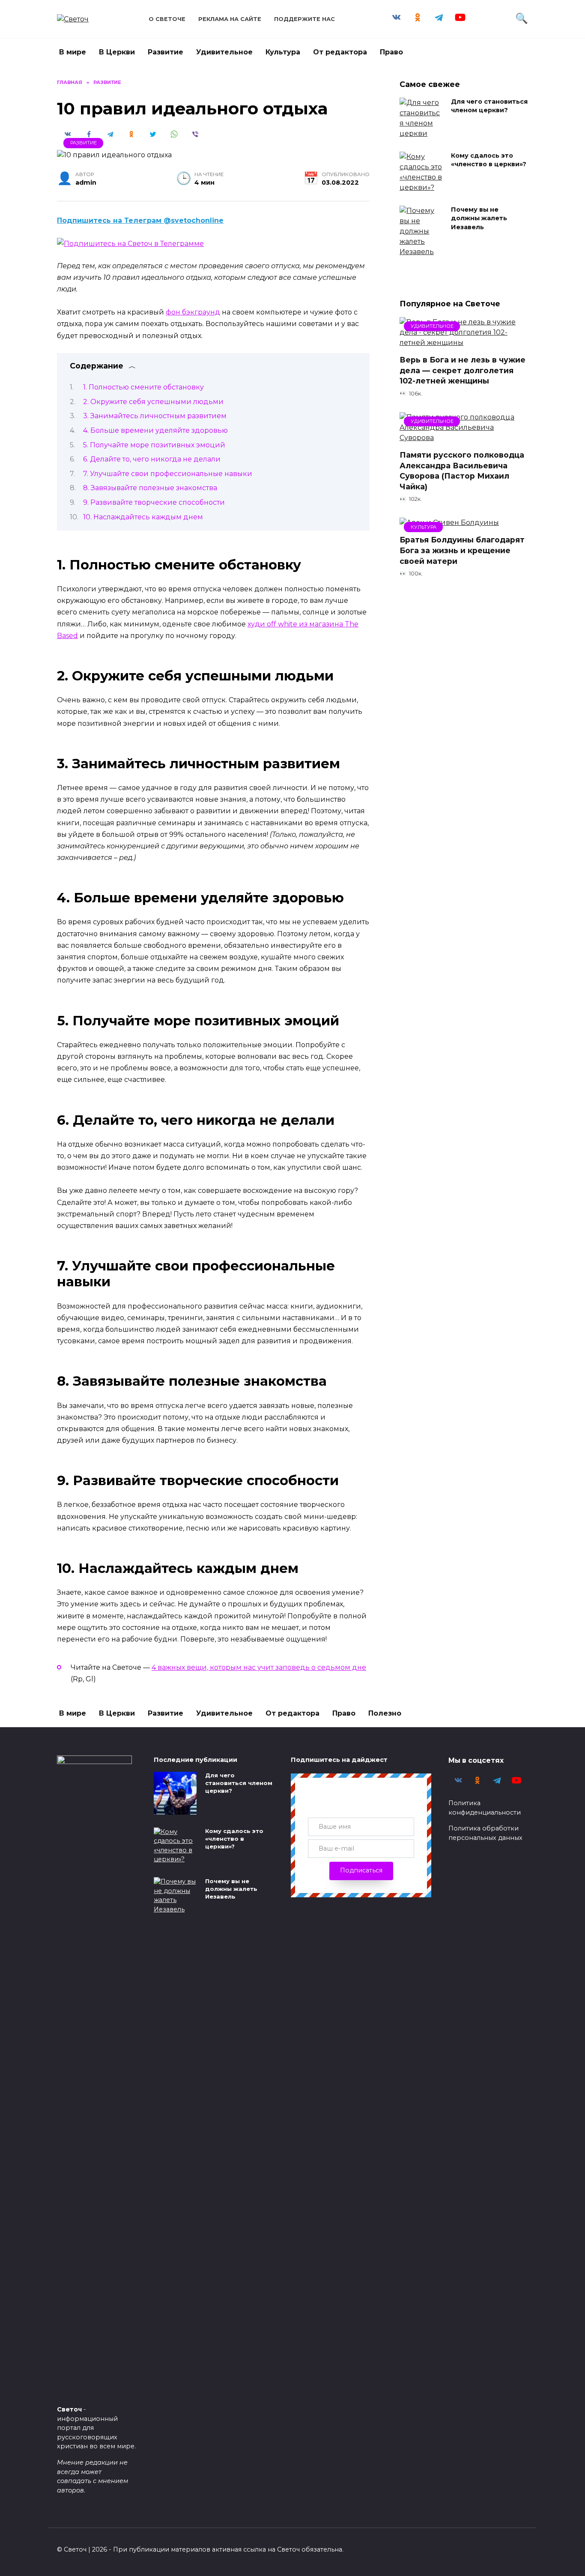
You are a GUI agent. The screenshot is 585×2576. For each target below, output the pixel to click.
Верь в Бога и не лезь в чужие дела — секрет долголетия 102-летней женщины (463, 370)
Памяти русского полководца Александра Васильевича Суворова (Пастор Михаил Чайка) (462, 471)
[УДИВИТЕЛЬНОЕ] (464, 343)
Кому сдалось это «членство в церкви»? (489, 160)
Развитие (166, 52)
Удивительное (224, 52)
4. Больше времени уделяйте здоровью (155, 430)
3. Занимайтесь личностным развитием (155, 416)
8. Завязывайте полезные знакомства (150, 488)
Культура (283, 52)
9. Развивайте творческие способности (154, 502)
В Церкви (117, 52)
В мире (73, 52)
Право (391, 52)
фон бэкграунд (193, 312)
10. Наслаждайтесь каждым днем (143, 517)
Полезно (385, 1713)
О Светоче (167, 19)
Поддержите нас (304, 19)
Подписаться (361, 1870)
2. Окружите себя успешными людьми (153, 402)
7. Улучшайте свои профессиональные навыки (168, 474)
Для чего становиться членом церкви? (489, 106)
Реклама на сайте (230, 19)
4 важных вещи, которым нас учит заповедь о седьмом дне (259, 1667)
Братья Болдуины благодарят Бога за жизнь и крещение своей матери (462, 550)
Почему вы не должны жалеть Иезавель (479, 219)
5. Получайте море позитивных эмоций (154, 445)
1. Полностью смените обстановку (143, 387)
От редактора (340, 52)
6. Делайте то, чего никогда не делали (152, 459)
